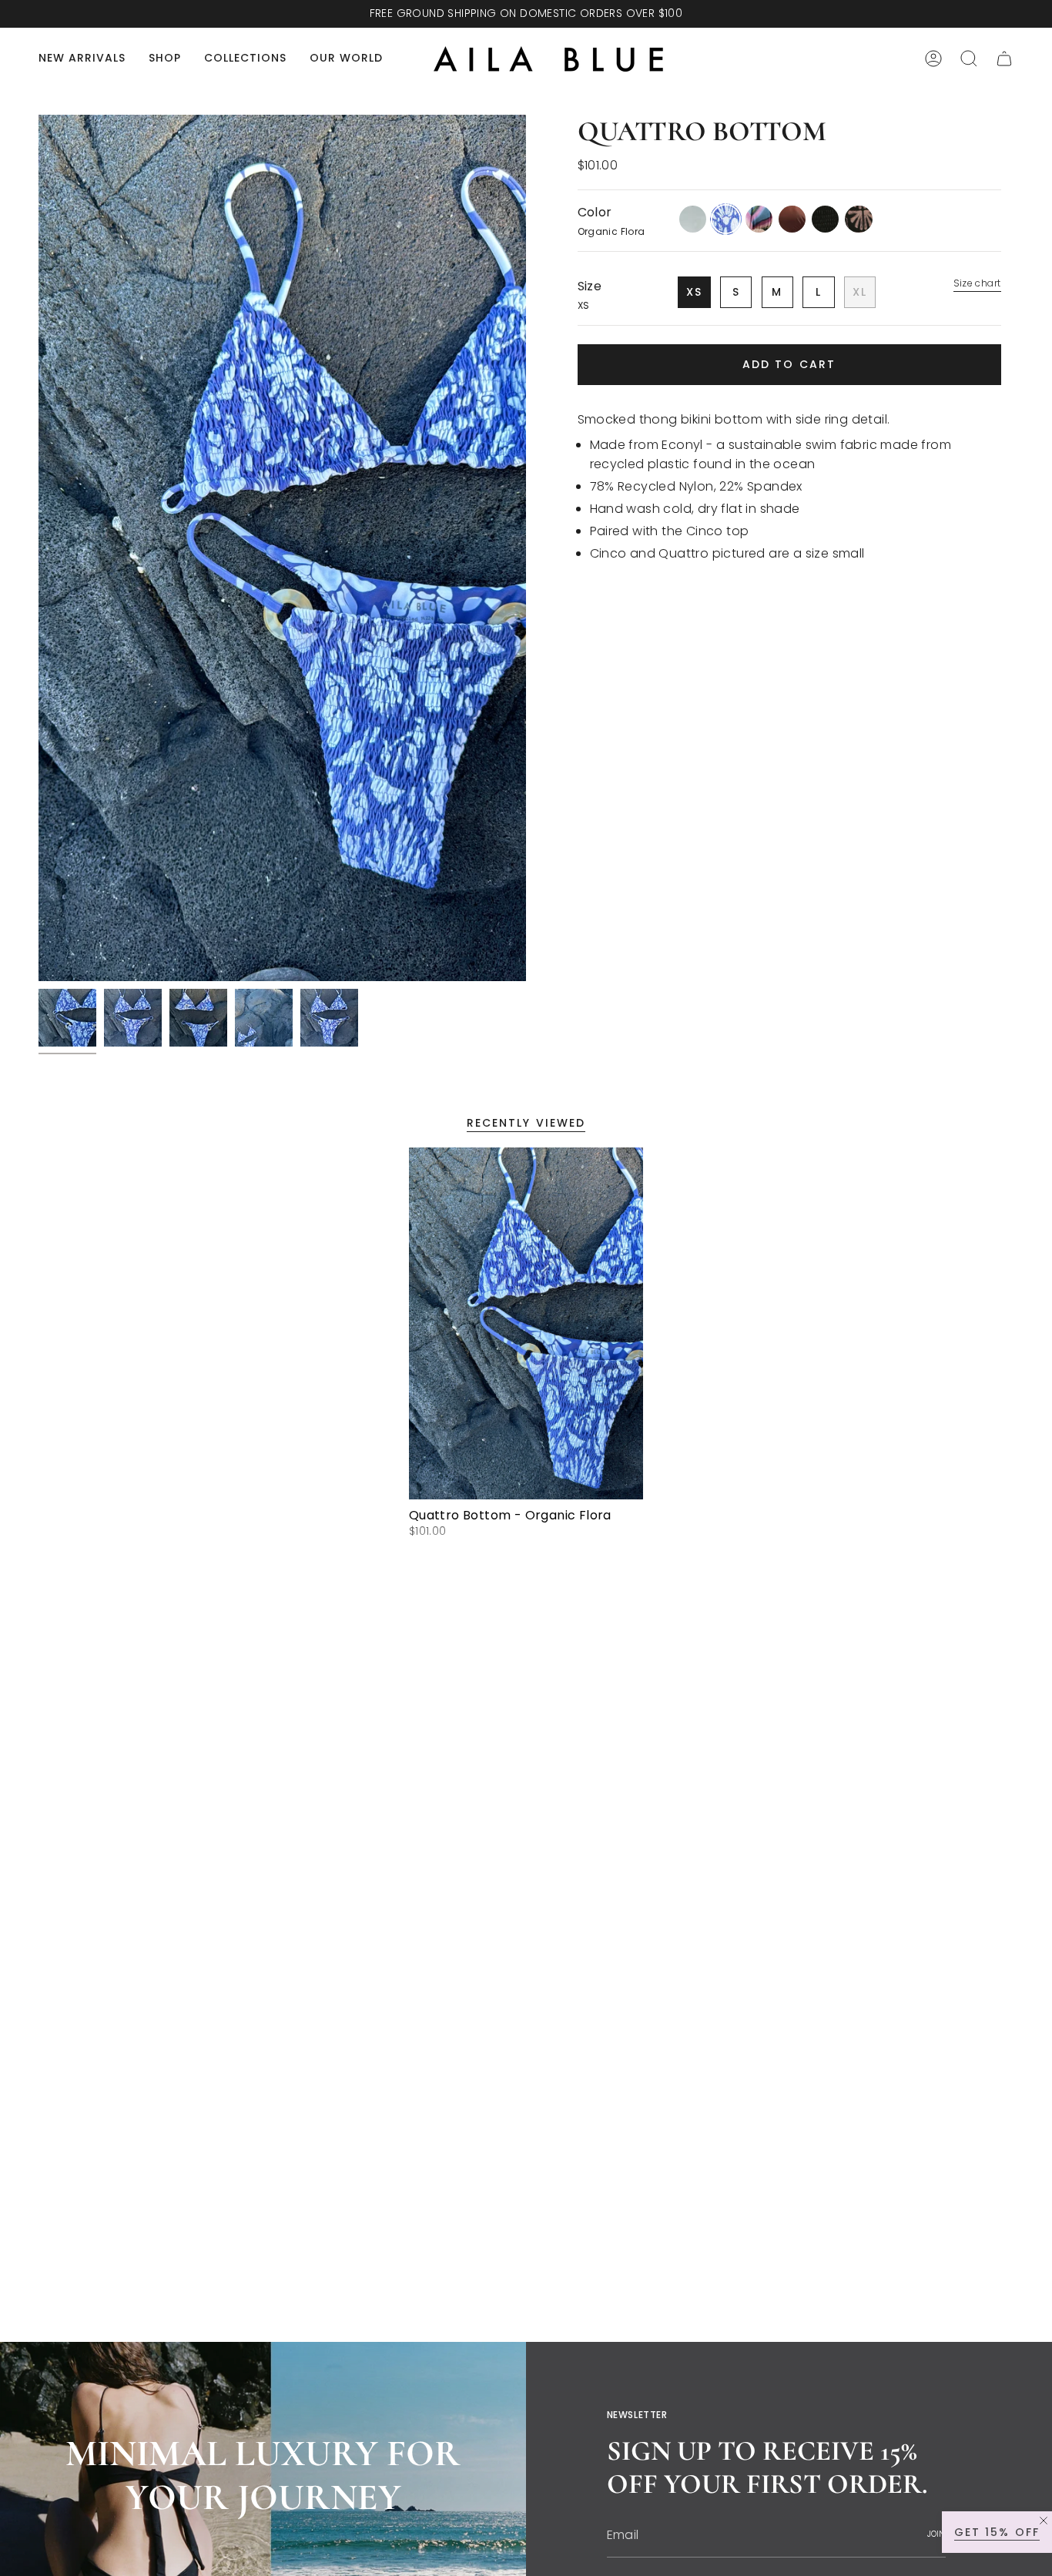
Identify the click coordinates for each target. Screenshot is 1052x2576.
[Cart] (1004, 59)
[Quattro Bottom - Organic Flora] (526, 1323)
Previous (39, 548)
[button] (165, 59)
